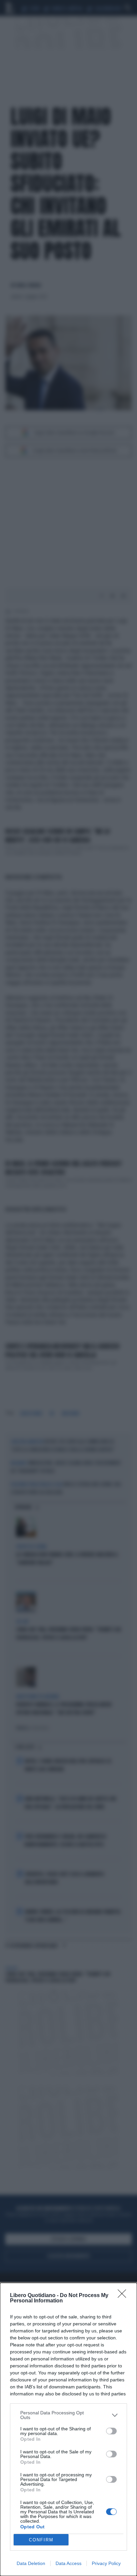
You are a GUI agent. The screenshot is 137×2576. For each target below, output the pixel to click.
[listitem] (68, 2415)
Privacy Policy (106, 2563)
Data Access (68, 2563)
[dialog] (68, 2429)
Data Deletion (31, 2563)
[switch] (111, 2431)
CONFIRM (41, 2540)
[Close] (124, 2296)
